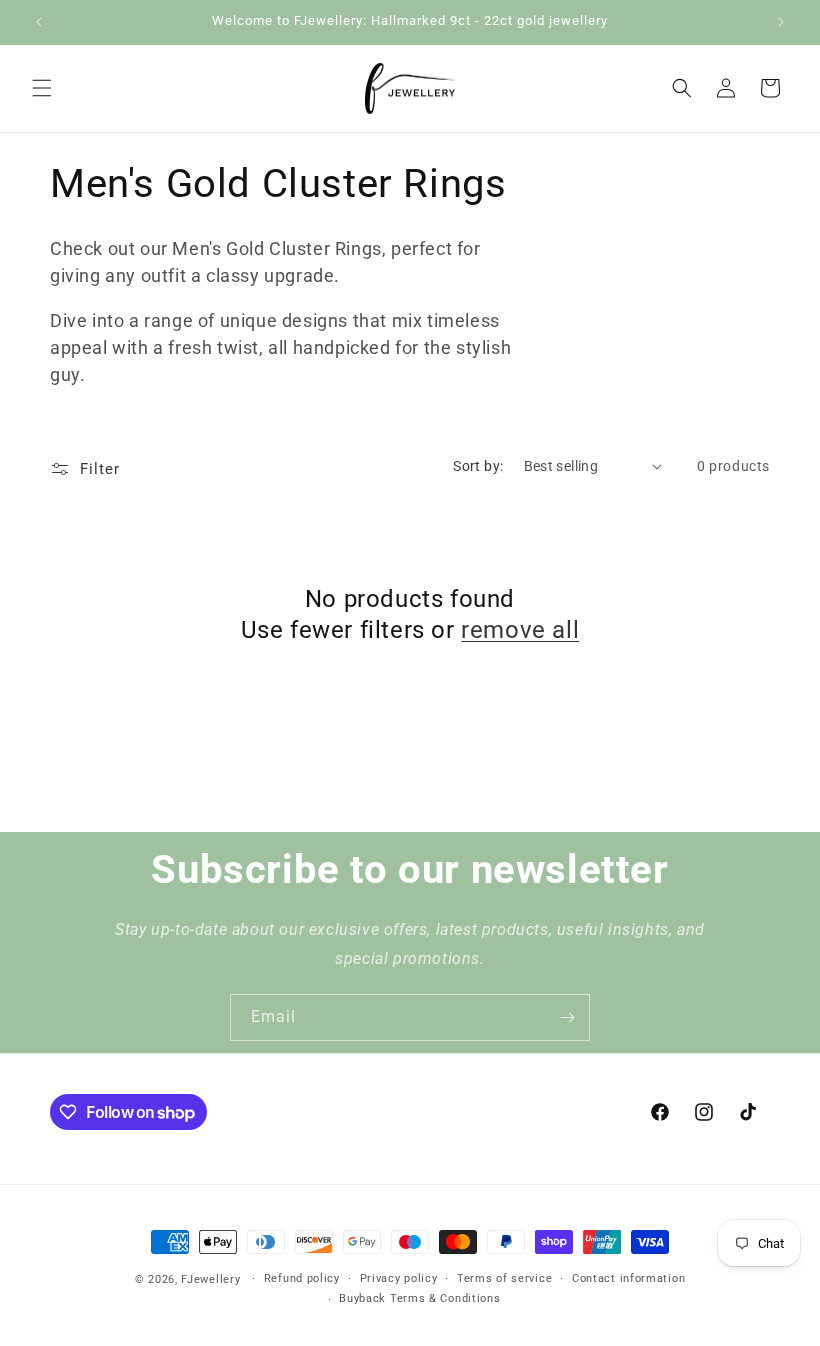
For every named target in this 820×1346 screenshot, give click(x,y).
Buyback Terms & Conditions (419, 1298)
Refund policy (302, 1278)
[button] (42, 88)
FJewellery (210, 1279)
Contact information (628, 1278)
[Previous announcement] (39, 22)
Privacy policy (399, 1278)
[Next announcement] (781, 22)
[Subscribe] (567, 1017)
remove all (520, 630)
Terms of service (504, 1278)
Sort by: (478, 466)
